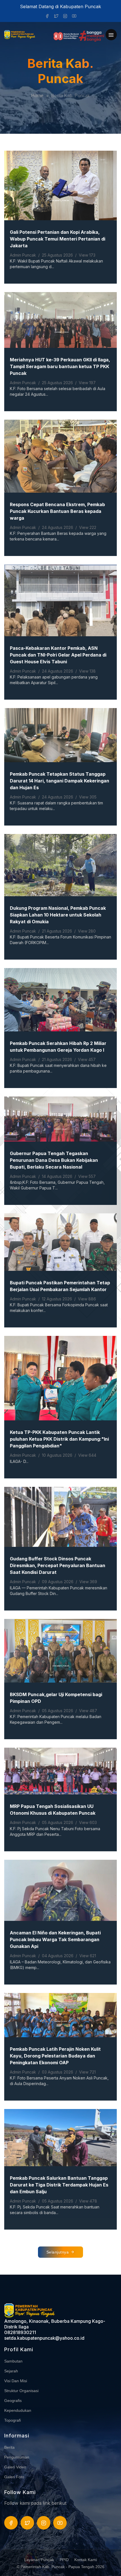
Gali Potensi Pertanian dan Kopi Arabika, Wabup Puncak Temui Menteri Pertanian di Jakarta (58, 239)
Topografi (13, 2420)
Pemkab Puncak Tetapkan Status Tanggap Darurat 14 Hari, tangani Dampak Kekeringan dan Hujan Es (60, 781)
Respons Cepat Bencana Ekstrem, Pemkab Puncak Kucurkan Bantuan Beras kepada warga (57, 511)
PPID (64, 2560)
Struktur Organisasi (21, 2391)
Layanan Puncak (39, 2560)
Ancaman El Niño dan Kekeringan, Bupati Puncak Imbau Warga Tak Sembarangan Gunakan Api (55, 1939)
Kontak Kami (86, 2560)
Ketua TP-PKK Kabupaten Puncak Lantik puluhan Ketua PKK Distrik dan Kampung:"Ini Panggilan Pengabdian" (59, 1439)
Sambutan (13, 2361)
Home (37, 96)
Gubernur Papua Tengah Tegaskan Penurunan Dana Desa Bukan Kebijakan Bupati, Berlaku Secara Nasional (54, 1160)
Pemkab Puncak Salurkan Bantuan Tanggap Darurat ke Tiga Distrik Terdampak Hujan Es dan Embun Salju (59, 2185)
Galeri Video (15, 2467)
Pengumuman (17, 2457)
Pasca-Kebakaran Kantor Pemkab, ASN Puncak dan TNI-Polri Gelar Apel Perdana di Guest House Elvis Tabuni (58, 655)
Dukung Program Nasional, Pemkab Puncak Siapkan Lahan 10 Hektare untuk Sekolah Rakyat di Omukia (58, 915)
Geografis (13, 2401)
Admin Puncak (23, 255)
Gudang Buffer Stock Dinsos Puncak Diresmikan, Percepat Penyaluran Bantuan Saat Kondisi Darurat (58, 1565)
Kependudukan (18, 2410)
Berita (9, 2447)
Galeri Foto (14, 2477)
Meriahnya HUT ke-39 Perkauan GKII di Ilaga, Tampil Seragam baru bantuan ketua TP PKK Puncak (60, 366)
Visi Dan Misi (16, 2381)
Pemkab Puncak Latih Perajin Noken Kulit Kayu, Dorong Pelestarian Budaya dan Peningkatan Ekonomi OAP (55, 2056)
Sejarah (11, 2371)
